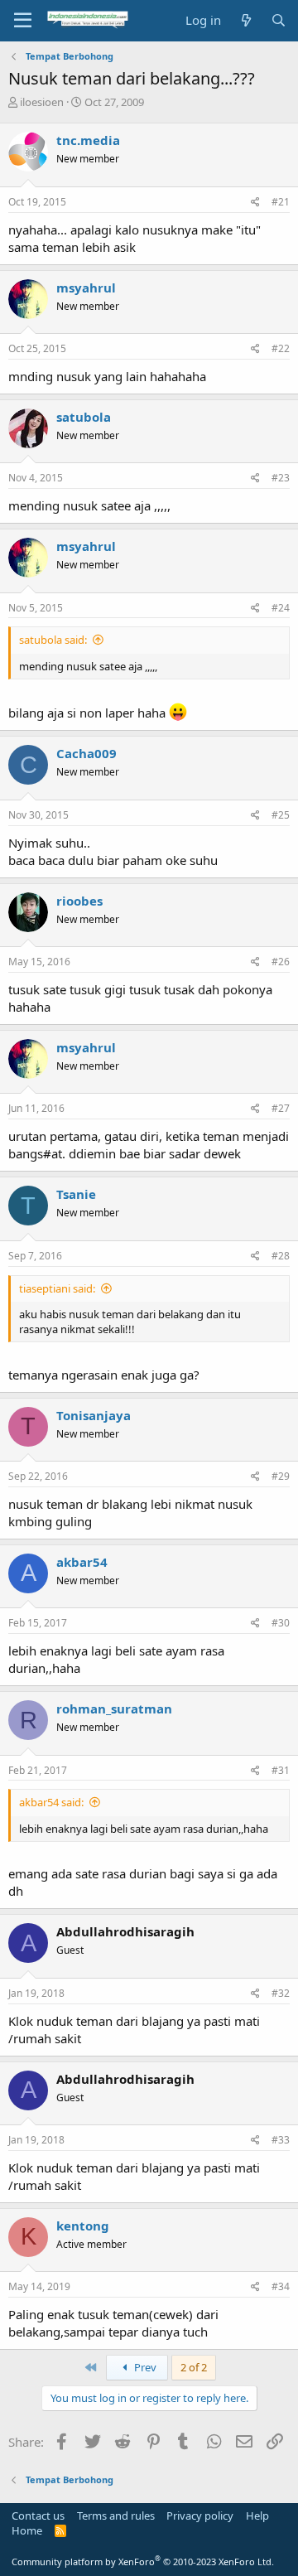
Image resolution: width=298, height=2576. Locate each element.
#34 (281, 2286)
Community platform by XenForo (143, 2562)
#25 (281, 815)
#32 (281, 1993)
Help (257, 2516)
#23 (281, 478)
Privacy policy (200, 2516)
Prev (144, 2367)
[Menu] (23, 21)
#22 (281, 348)
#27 (281, 1108)
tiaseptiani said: (57, 1288)
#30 (281, 1623)
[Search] (279, 20)
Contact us (38, 2516)
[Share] (255, 203)
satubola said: (53, 640)
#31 (281, 1770)
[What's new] (245, 20)
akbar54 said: (51, 1802)
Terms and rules (116, 2516)
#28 (281, 1256)
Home (27, 2530)
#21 (281, 202)
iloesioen (42, 102)
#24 (281, 608)
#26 (281, 962)
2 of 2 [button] (194, 2367)
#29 (281, 1476)
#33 (281, 2140)
